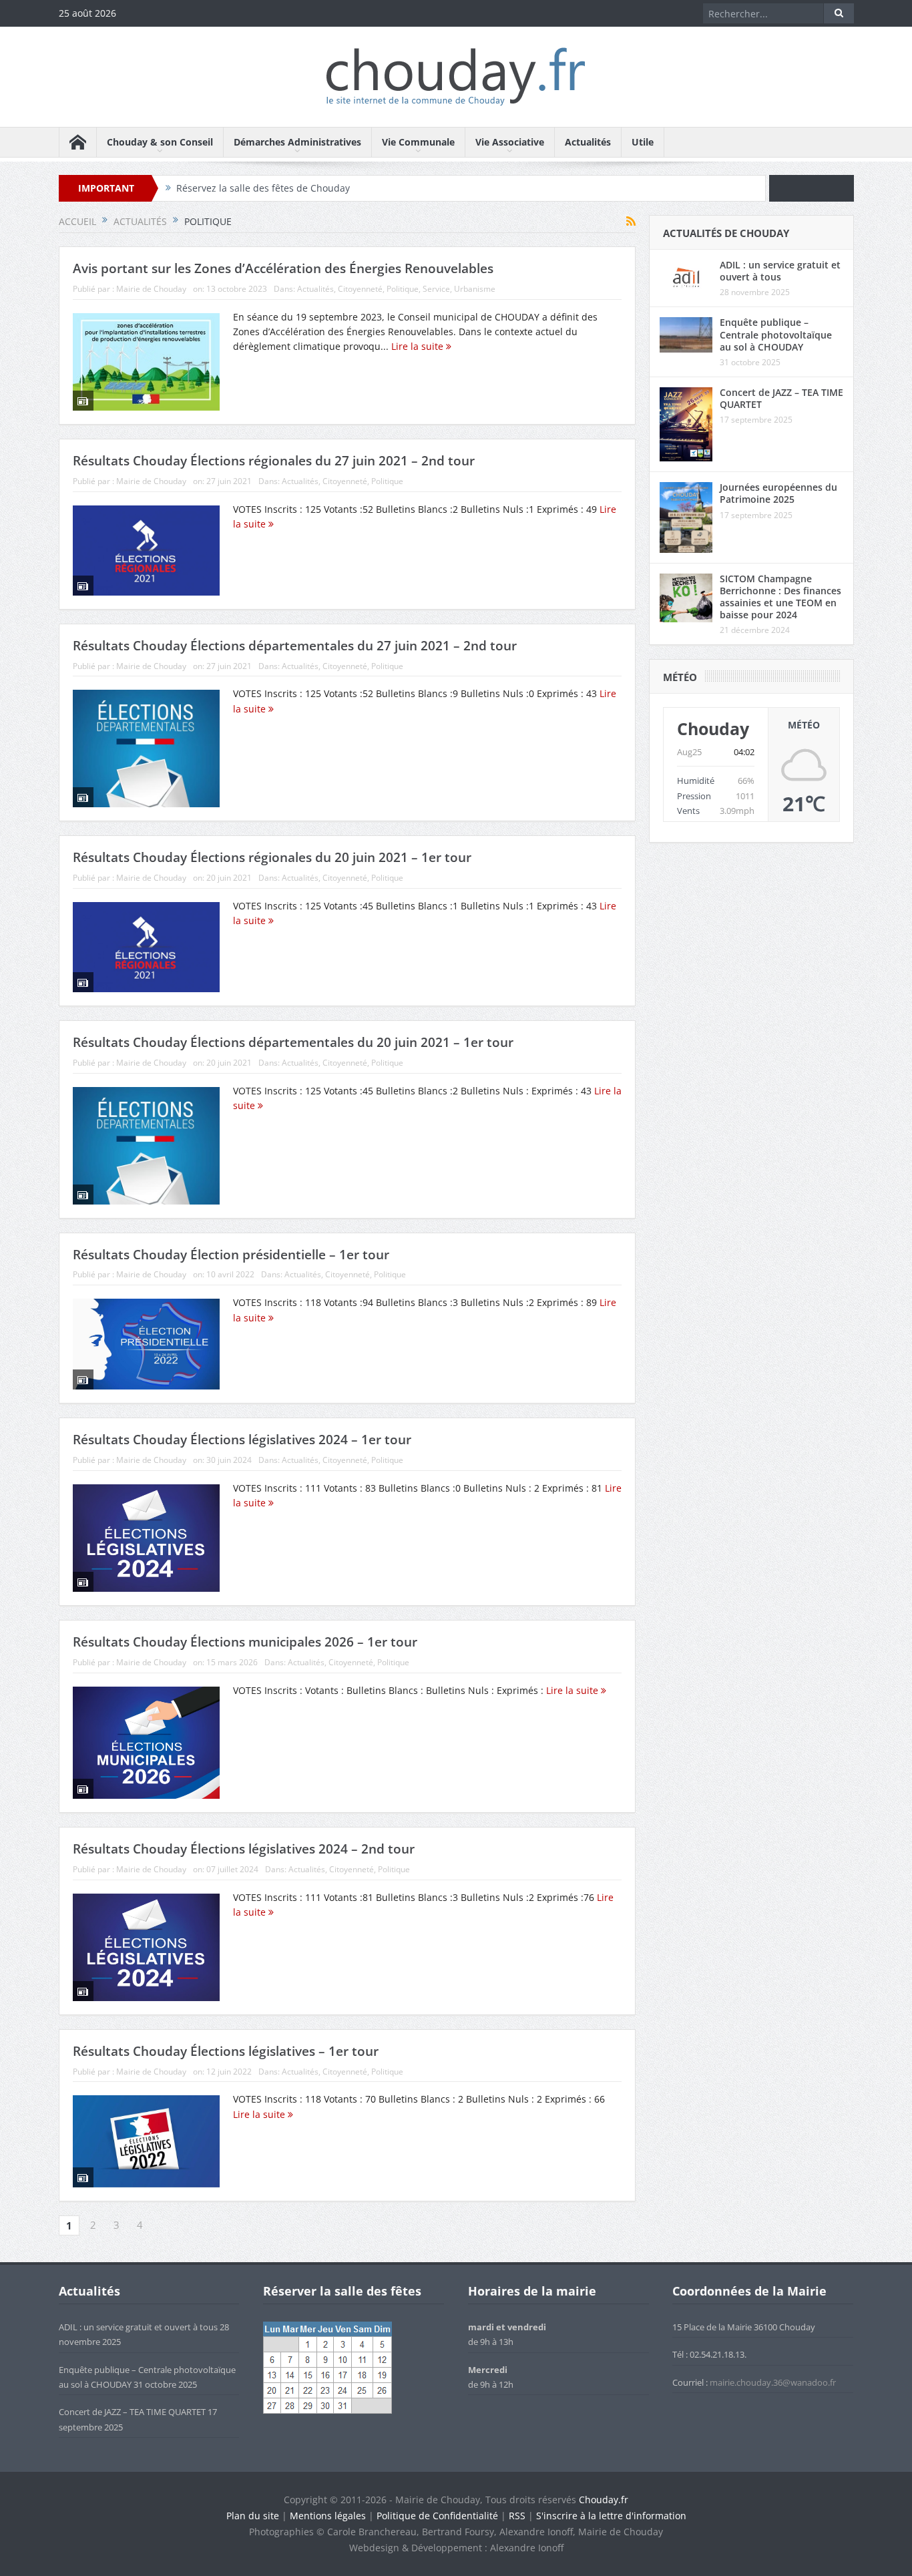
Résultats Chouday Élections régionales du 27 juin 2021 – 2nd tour (274, 461)
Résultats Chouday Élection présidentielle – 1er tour (231, 1255)
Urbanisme (475, 289)
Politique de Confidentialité (437, 2516)
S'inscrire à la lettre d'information (611, 2516)
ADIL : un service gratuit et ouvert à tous (780, 271)
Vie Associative (510, 142)
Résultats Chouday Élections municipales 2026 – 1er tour (245, 1642)
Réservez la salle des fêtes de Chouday (263, 188)
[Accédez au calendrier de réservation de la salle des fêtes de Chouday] (327, 2367)
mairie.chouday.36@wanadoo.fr (773, 2382)
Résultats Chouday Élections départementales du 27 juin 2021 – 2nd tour (295, 646)
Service (436, 289)
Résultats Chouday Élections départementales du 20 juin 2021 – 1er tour (293, 1042)
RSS (517, 2516)
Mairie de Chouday (151, 289)
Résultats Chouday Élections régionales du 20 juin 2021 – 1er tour (272, 857)
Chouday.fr (604, 2500)
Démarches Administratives (297, 142)
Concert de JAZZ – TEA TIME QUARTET (781, 398)
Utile (643, 142)
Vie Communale (418, 142)
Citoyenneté (360, 289)
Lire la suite (419, 346)
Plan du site (253, 2516)
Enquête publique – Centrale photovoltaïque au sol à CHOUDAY (776, 334)
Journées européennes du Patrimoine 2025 (778, 493)
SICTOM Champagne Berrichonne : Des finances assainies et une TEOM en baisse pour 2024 (780, 597)
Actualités (588, 142)
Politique (403, 289)
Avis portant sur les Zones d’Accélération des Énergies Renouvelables (283, 268)
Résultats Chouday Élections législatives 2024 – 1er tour (242, 1440)
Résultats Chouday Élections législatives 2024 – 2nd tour (244, 1849)
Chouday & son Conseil (160, 142)
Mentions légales (328, 2516)
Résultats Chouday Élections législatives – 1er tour (226, 2051)
